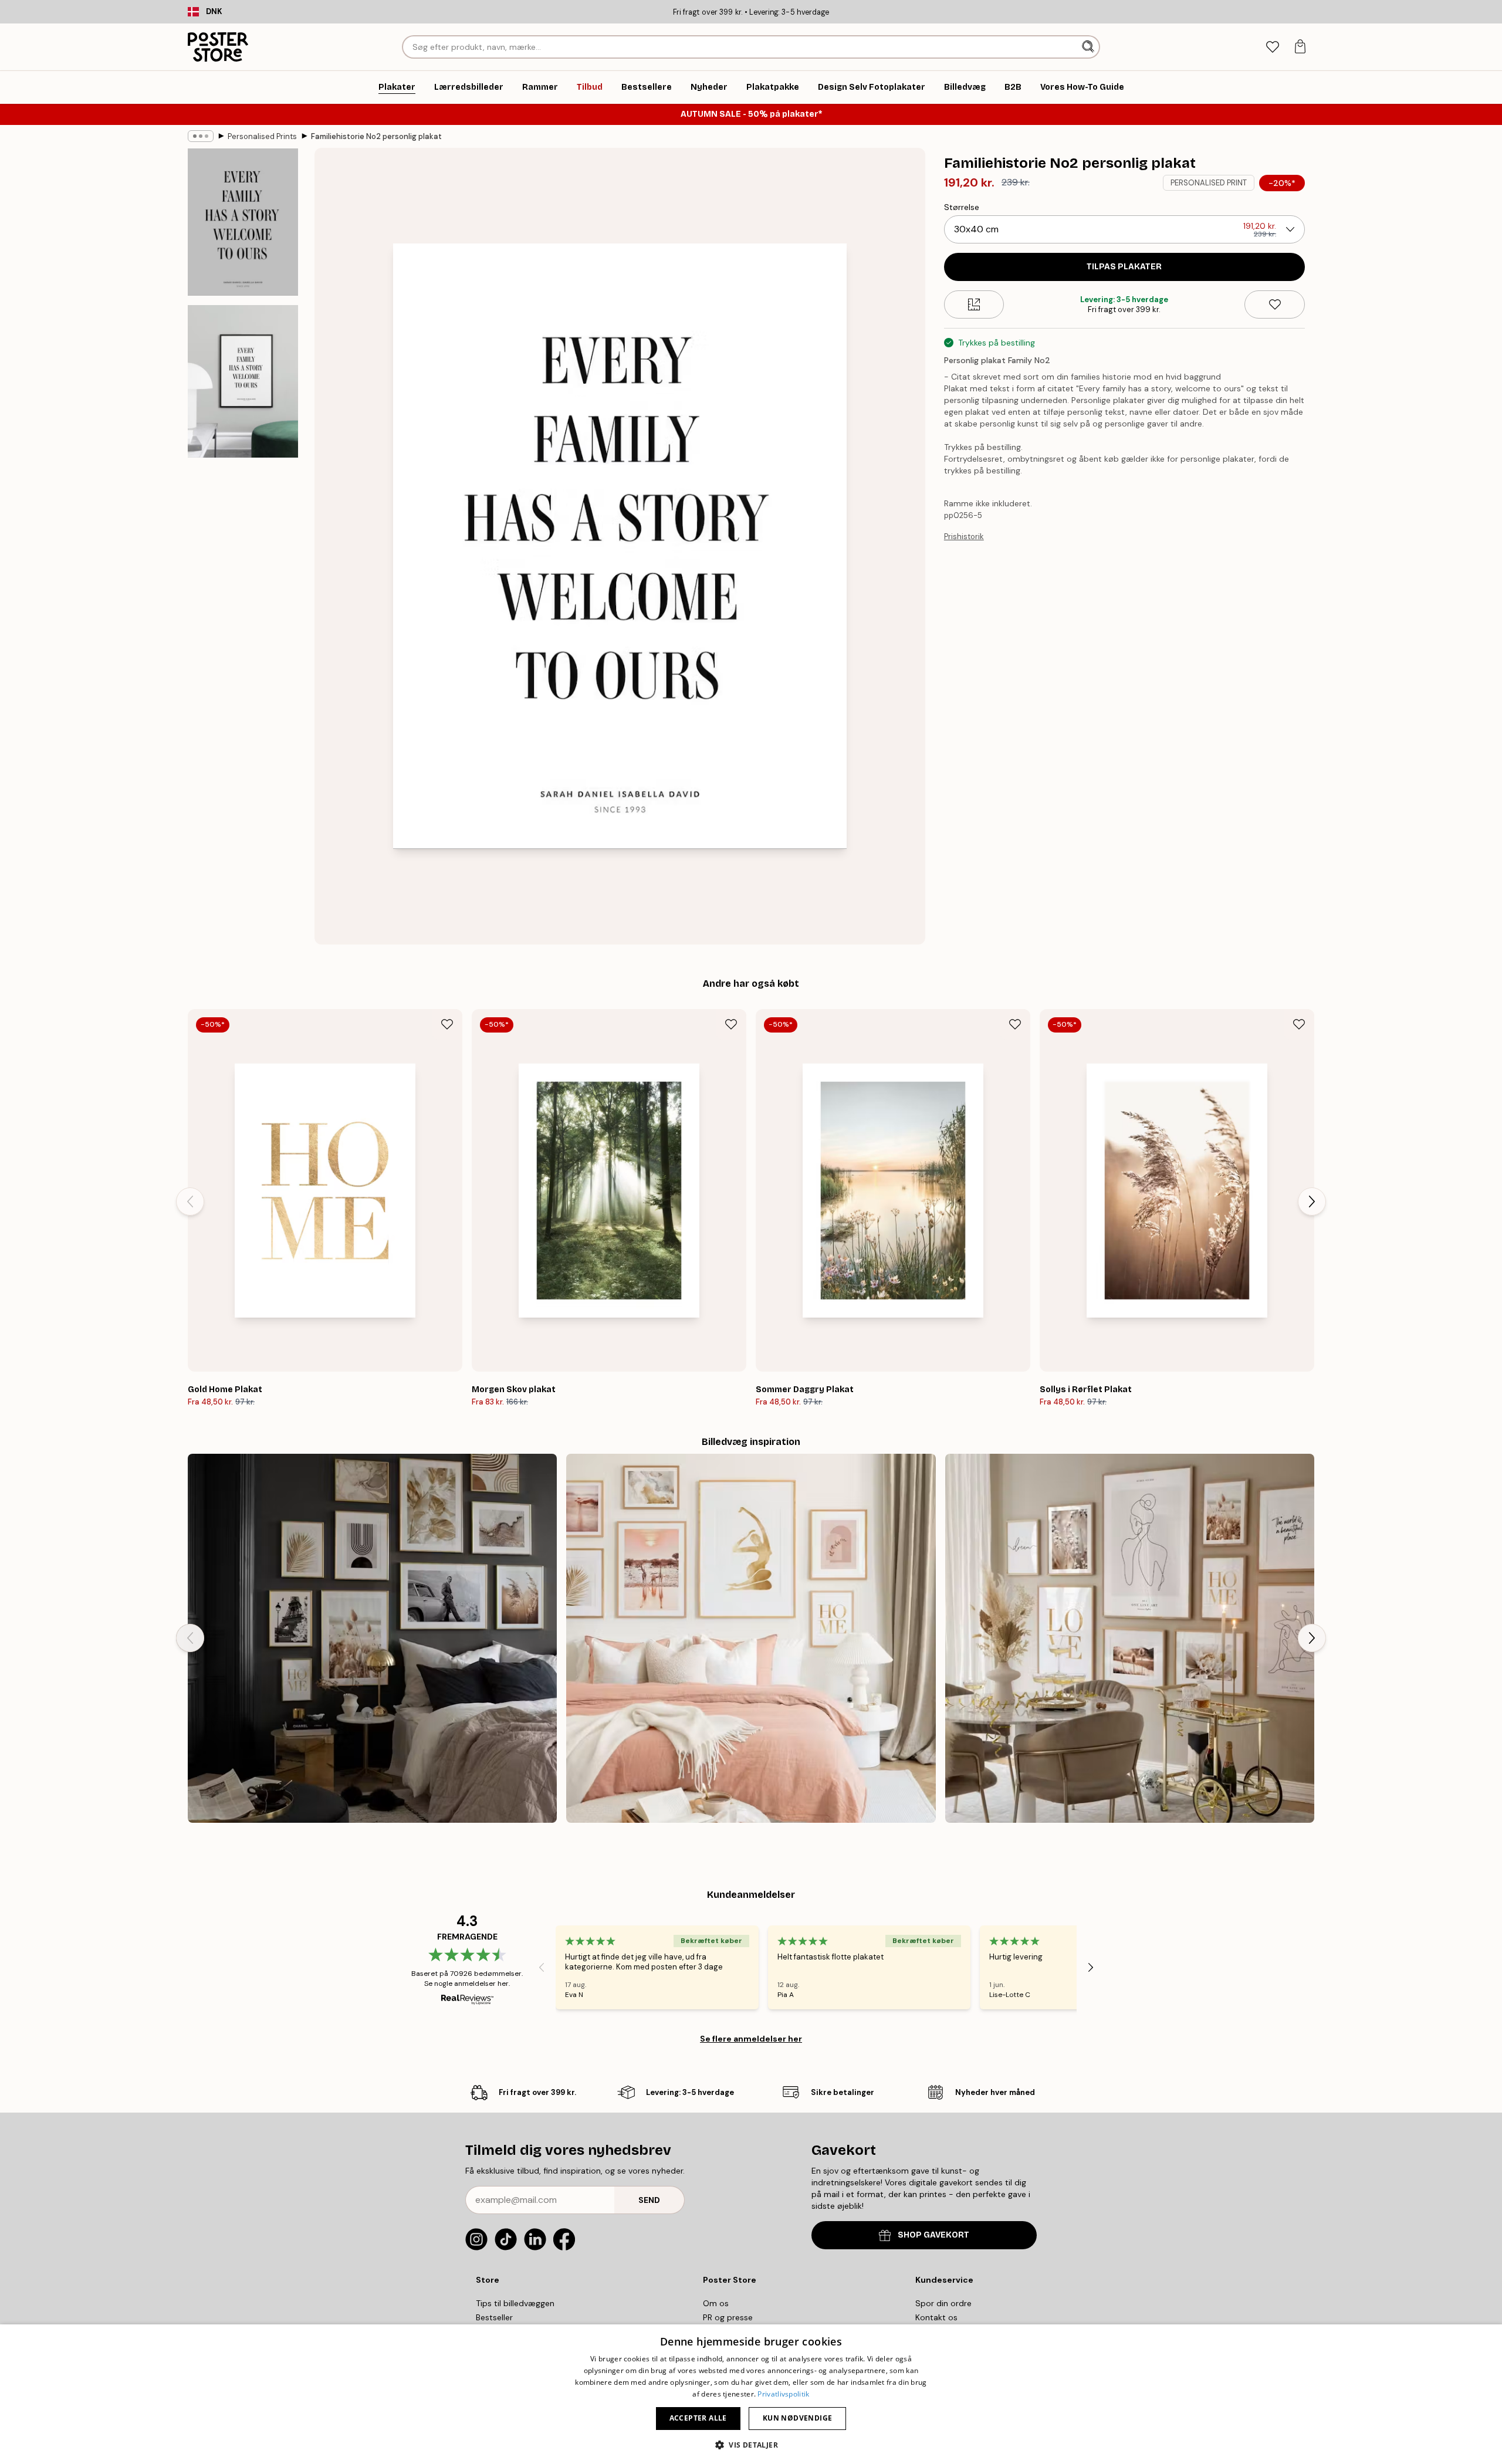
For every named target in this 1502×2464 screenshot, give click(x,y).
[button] (751, 2444)
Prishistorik (964, 537)
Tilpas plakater (1124, 267)
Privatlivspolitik (783, 2394)
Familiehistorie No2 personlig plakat (376, 136)
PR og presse (728, 2317)
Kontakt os (936, 2317)
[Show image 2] (243, 381)
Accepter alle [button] (698, 2418)
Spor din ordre (943, 2303)
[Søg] (1089, 47)
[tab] (1272, 47)
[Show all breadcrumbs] (201, 136)
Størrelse (962, 207)
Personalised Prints (262, 136)
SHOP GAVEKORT (933, 2235)
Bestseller (494, 2317)
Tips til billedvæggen (515, 2303)
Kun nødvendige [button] (798, 2418)
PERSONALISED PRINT (1209, 183)
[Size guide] (974, 304)
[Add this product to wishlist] (1275, 304)
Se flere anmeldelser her (751, 2039)
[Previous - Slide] (190, 1201)
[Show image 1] (243, 222)
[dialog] (751, 2394)
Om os (716, 2303)
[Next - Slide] (1312, 1201)
